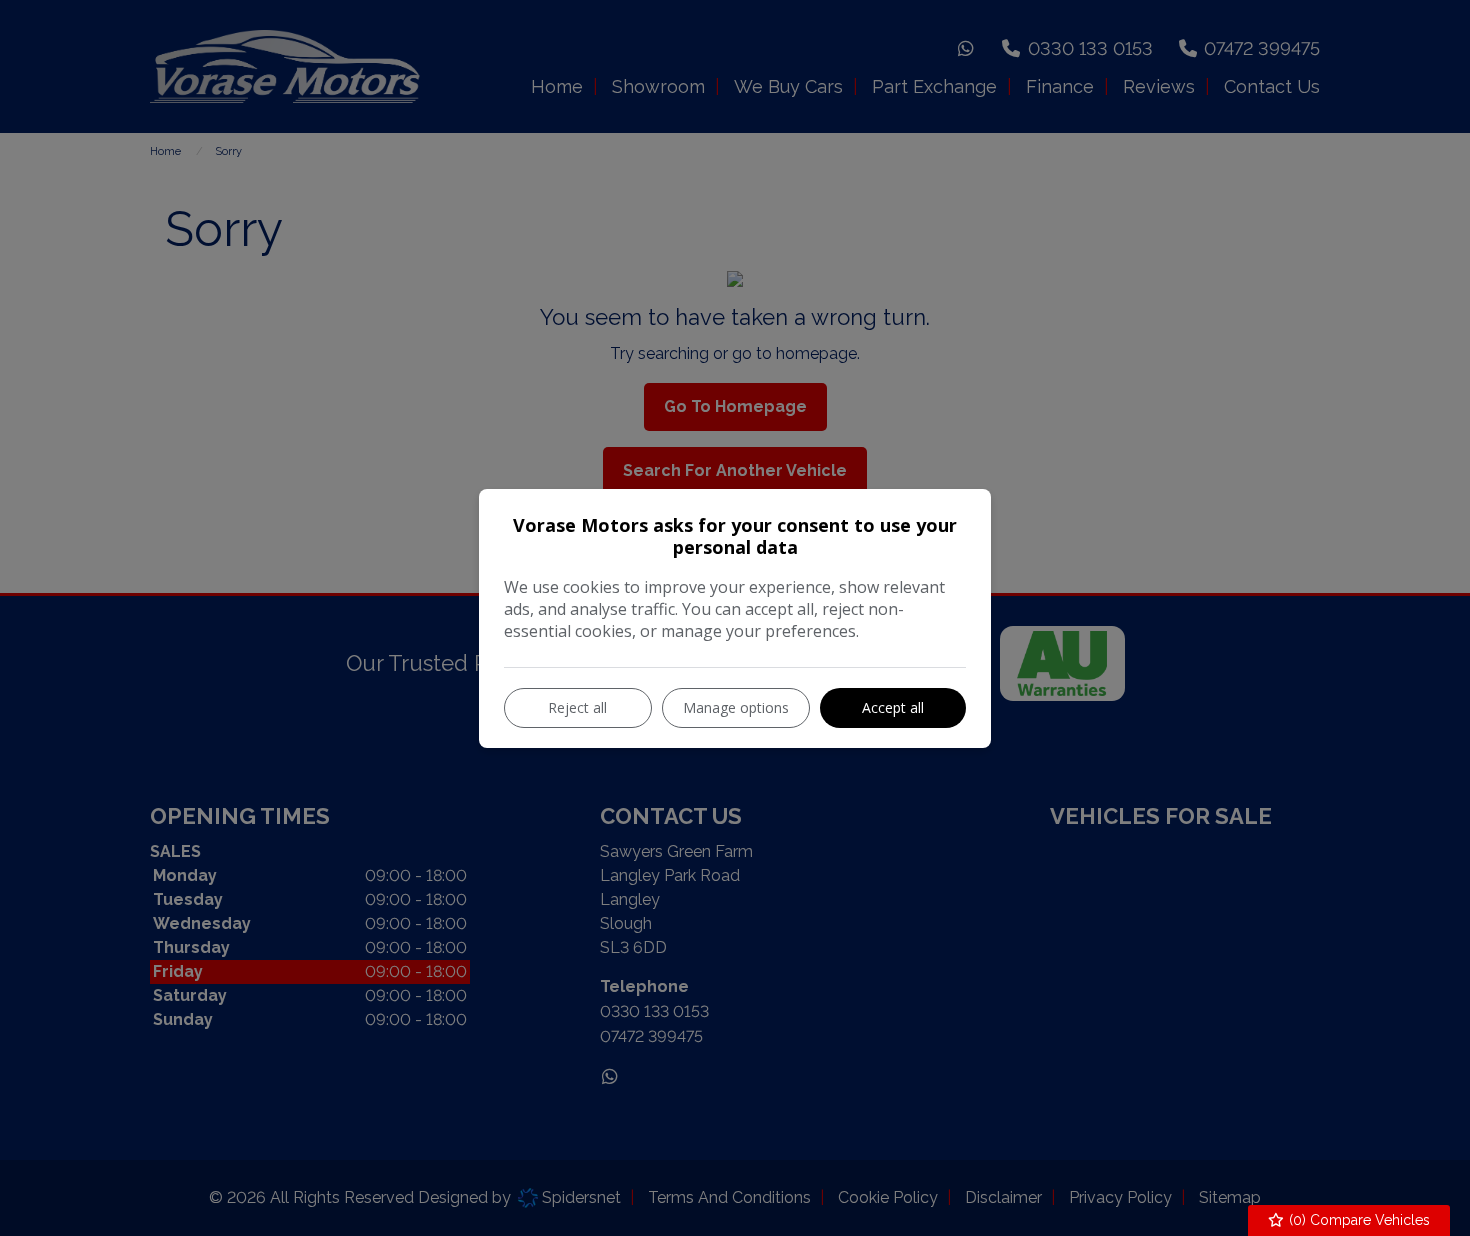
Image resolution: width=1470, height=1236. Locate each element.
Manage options (736, 707)
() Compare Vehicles (1357, 1220)
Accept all (893, 707)
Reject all (577, 707)
